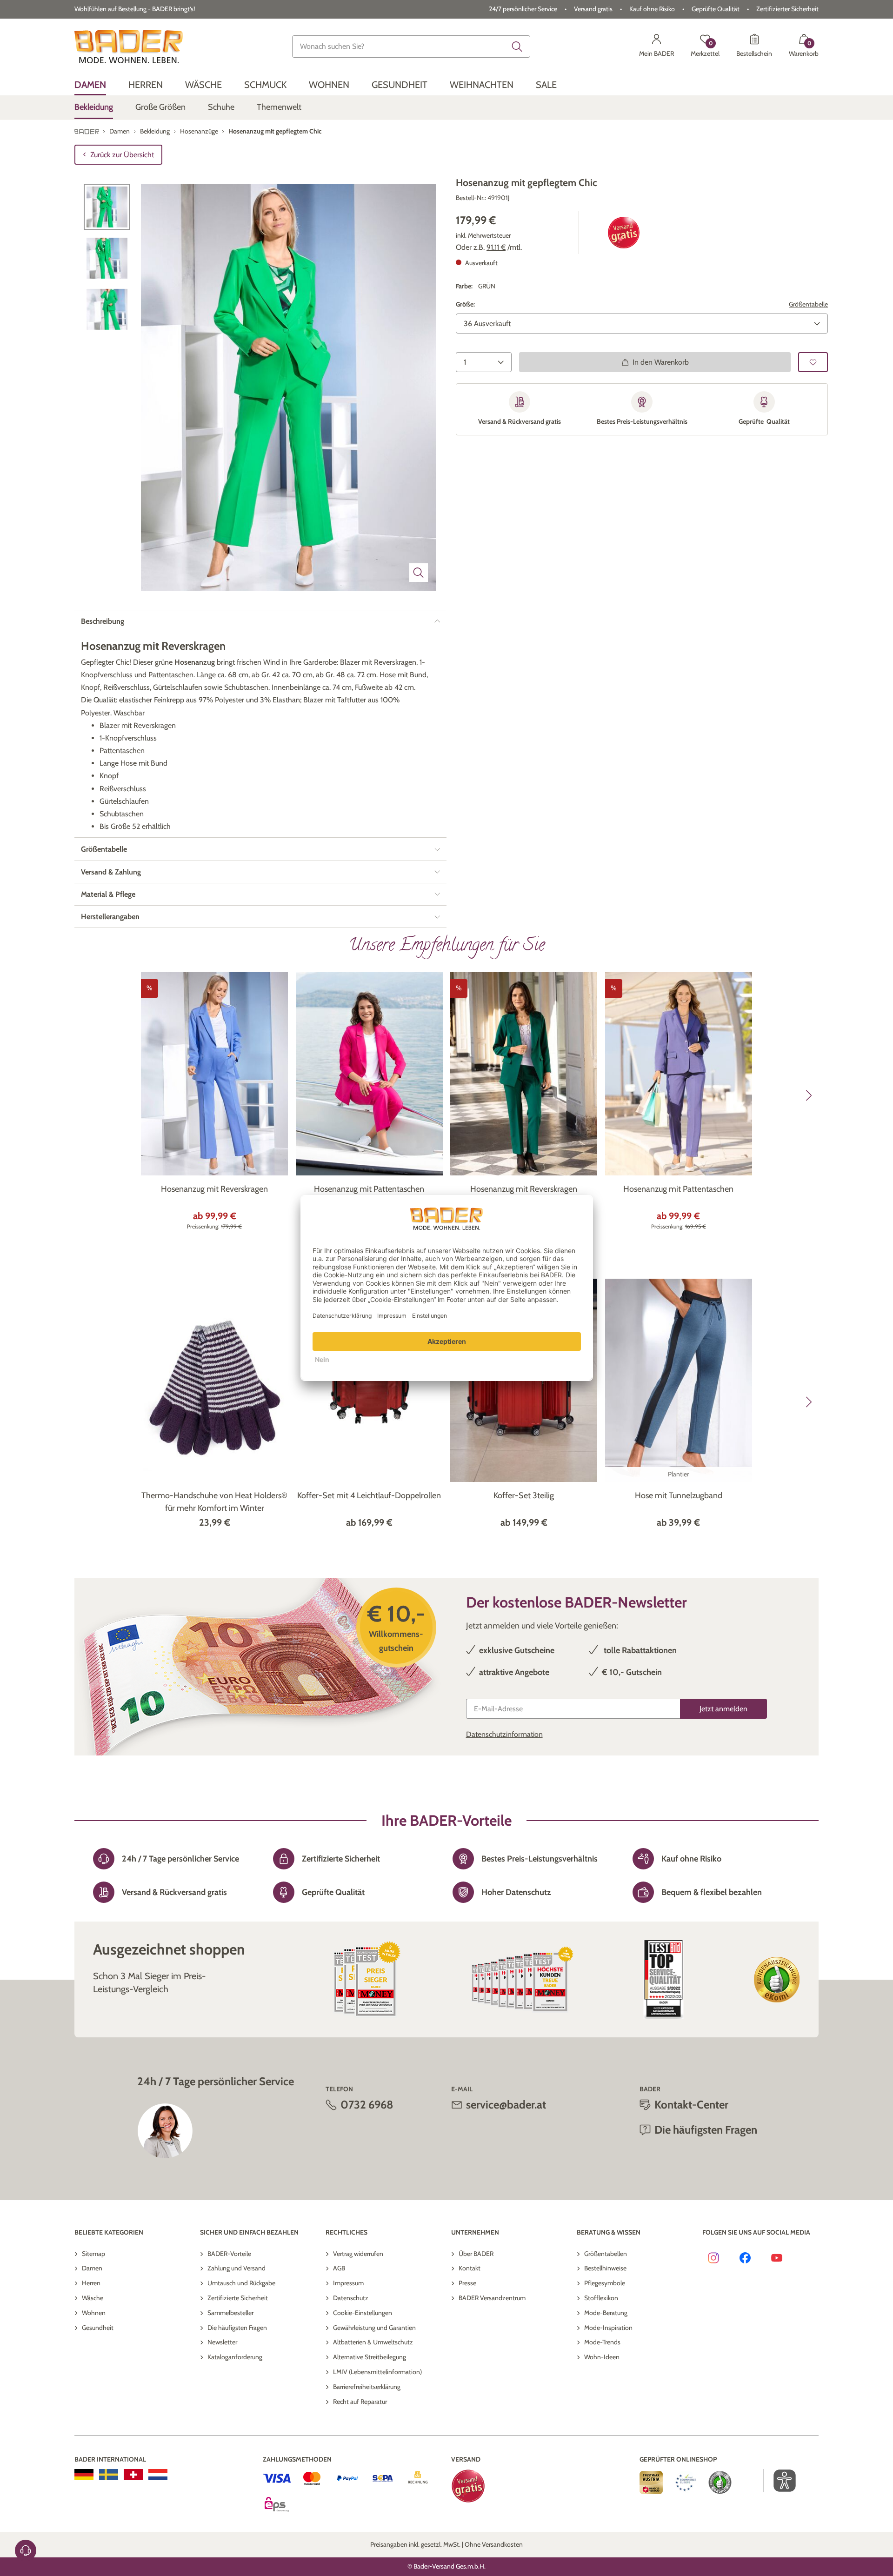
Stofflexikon (601, 2298)
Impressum (348, 2283)
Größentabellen (606, 2254)
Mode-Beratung (606, 2313)
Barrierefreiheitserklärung (367, 2387)
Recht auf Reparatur (360, 2402)
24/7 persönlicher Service (523, 9)
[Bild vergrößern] (419, 573)
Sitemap (93, 2254)
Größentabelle (808, 304)
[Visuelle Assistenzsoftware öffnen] (780, 2481)
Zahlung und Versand (237, 2268)
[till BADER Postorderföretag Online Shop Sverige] (109, 2475)
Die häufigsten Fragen (237, 2328)
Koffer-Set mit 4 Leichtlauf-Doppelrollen (369, 1495)
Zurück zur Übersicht (122, 155)
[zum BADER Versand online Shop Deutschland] (84, 2475)
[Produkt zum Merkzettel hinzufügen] (813, 362)
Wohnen (94, 2313)
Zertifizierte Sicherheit (238, 2298)
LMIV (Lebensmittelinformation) (377, 2372)
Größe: (465, 304)
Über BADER (476, 2254)
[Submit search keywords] (517, 47)
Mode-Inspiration (608, 2328)
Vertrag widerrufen (358, 2254)
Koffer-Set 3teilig (524, 1495)
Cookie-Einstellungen (363, 2313)
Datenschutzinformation (504, 1734)
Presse (467, 2283)
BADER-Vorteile (229, 2254)
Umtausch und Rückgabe (241, 2283)
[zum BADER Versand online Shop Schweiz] (133, 2475)
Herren (91, 2283)
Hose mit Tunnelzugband (679, 1495)
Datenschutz (351, 2298)
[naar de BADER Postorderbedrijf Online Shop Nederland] (158, 2475)
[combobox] (411, 47)
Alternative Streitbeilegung (370, 2357)
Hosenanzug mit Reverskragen (214, 1189)
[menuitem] (90, 85)
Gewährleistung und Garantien (374, 2328)
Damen (92, 2268)
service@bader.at (506, 2105)
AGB (339, 2268)
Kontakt (470, 2268)
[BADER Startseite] (129, 47)
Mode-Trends (602, 2342)
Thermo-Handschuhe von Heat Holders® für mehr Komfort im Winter (214, 1502)
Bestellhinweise (605, 2268)
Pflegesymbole (605, 2283)
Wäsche (93, 2298)
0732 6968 (367, 2105)
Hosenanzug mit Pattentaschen (369, 1189)
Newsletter (222, 2342)
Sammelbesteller (230, 2313)
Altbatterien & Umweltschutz (373, 2342)
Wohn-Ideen (602, 2357)
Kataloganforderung (235, 2357)
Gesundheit (98, 2328)
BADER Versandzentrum (492, 2298)
